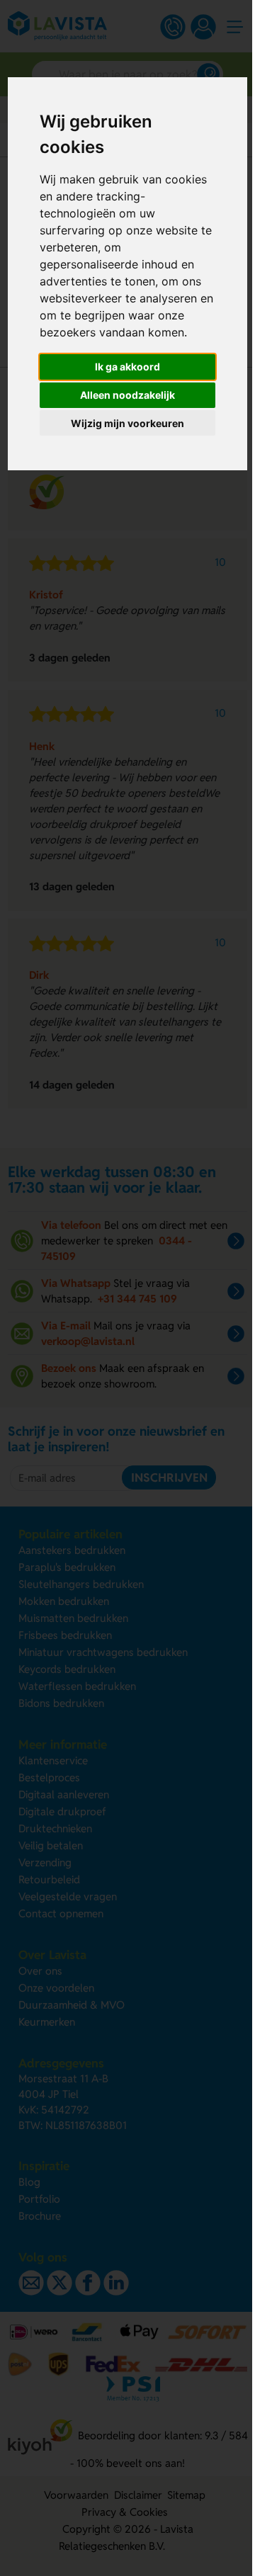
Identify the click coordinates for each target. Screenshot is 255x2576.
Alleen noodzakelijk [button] (127, 395)
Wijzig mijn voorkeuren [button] (127, 423)
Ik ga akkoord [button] (127, 367)
